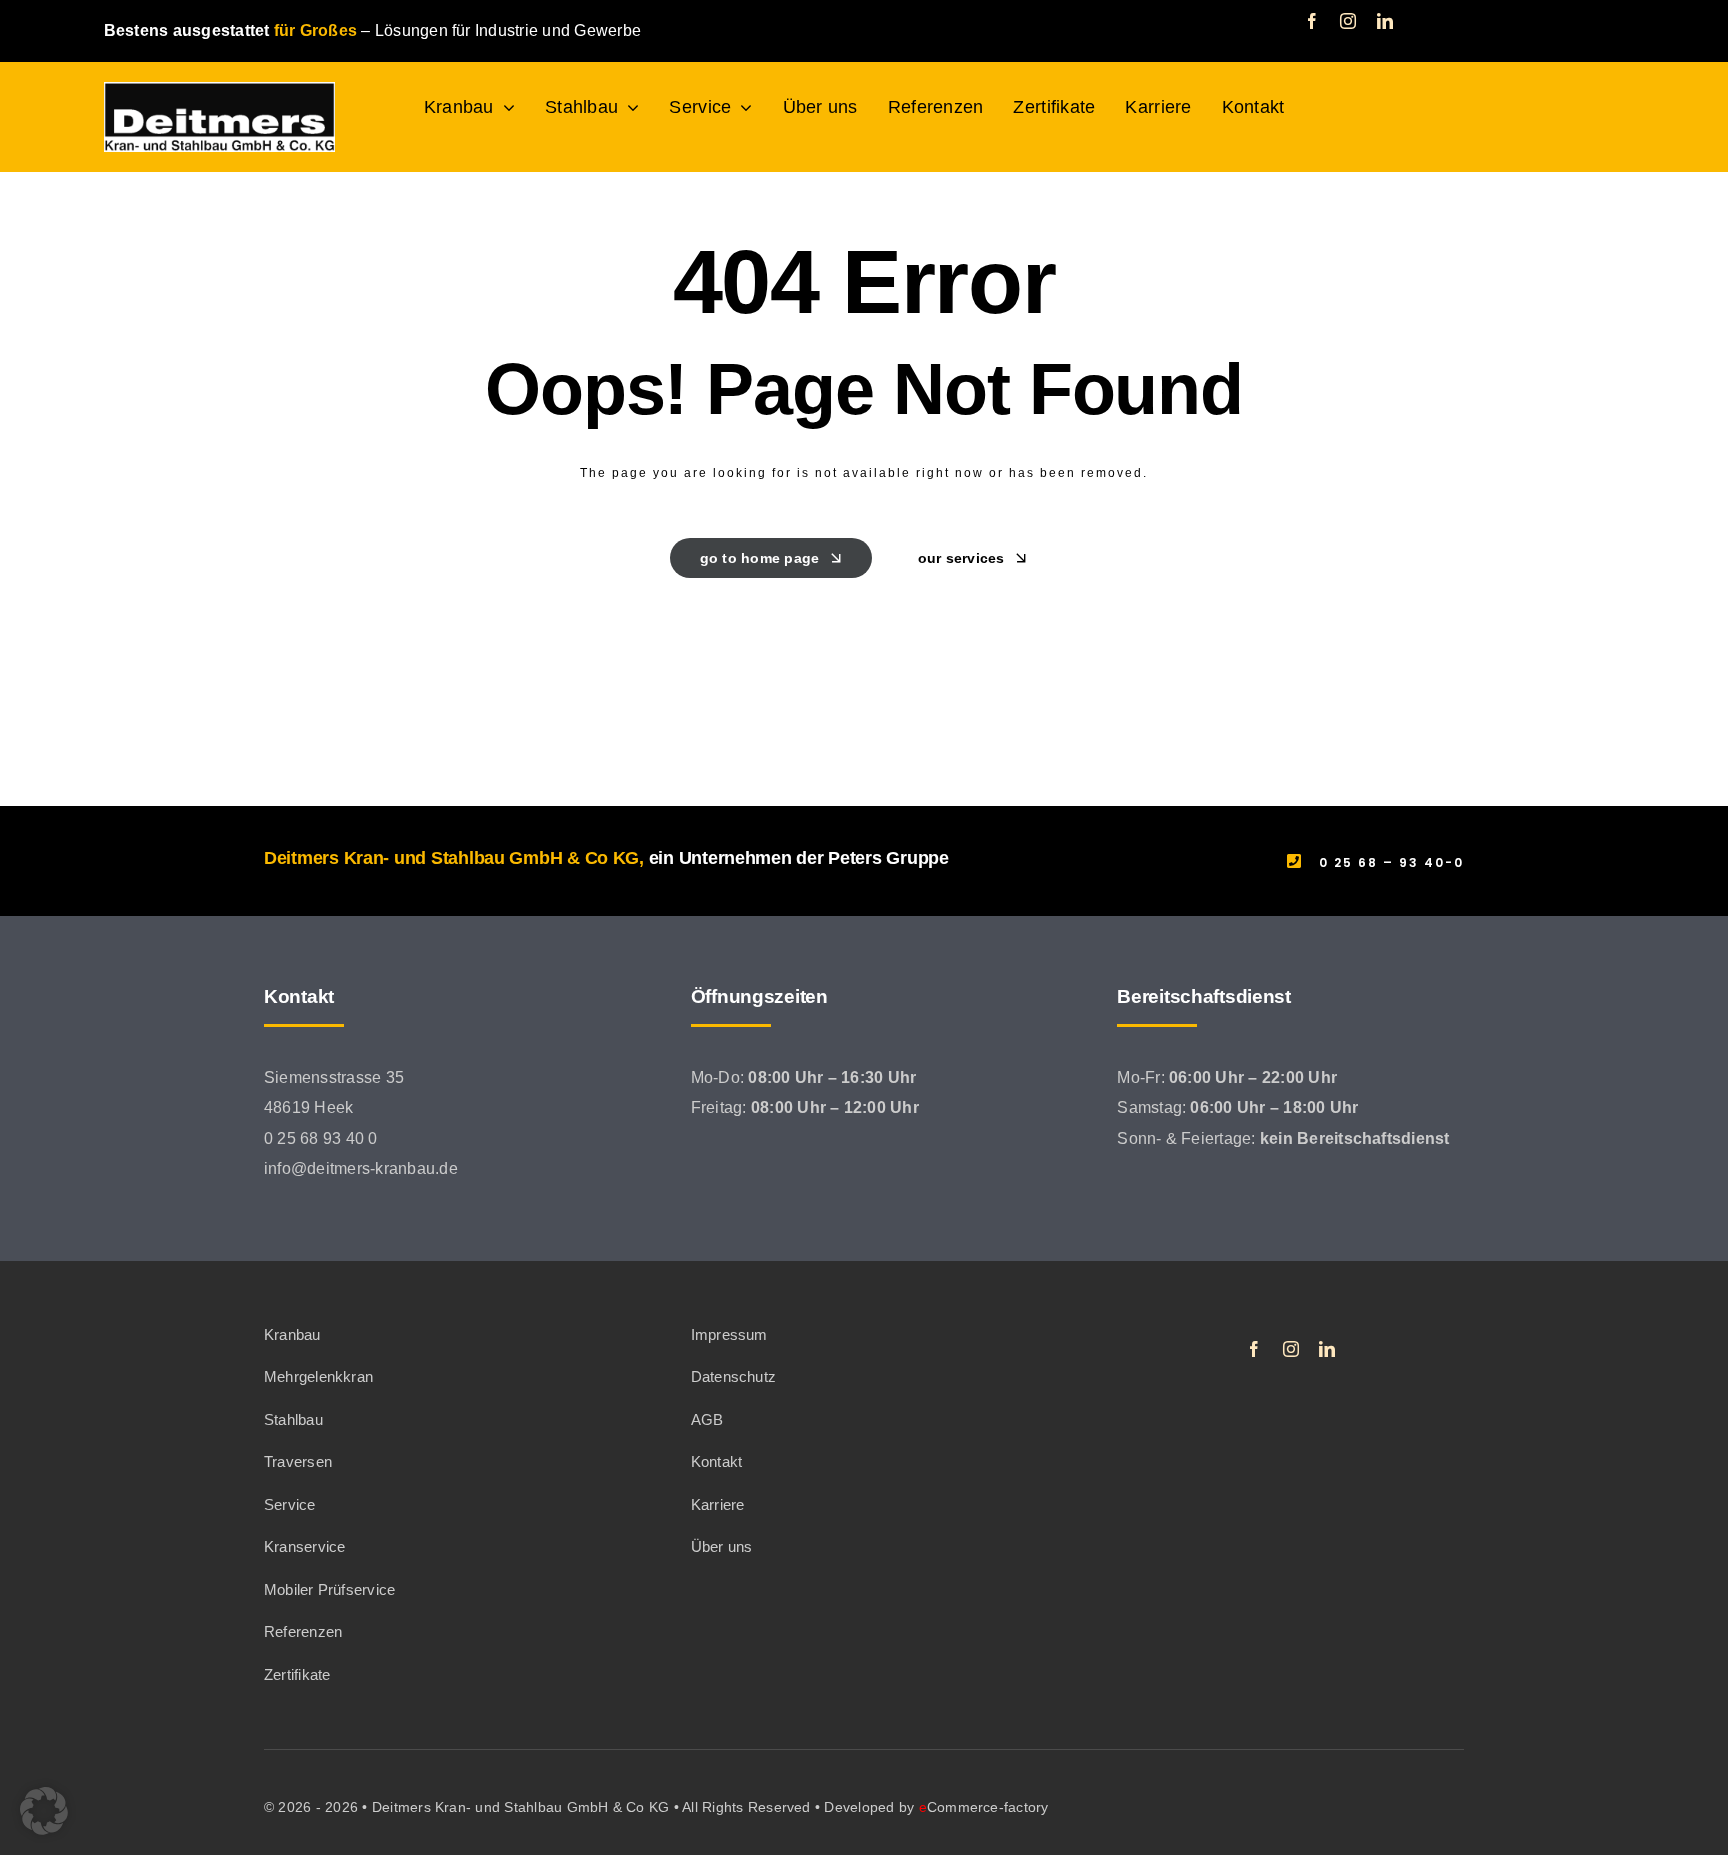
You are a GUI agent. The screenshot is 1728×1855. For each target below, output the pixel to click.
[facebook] (1312, 21)
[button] (44, 1811)
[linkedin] (1385, 21)
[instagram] (1348, 21)
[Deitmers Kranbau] (219, 89)
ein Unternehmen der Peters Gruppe (799, 858)
